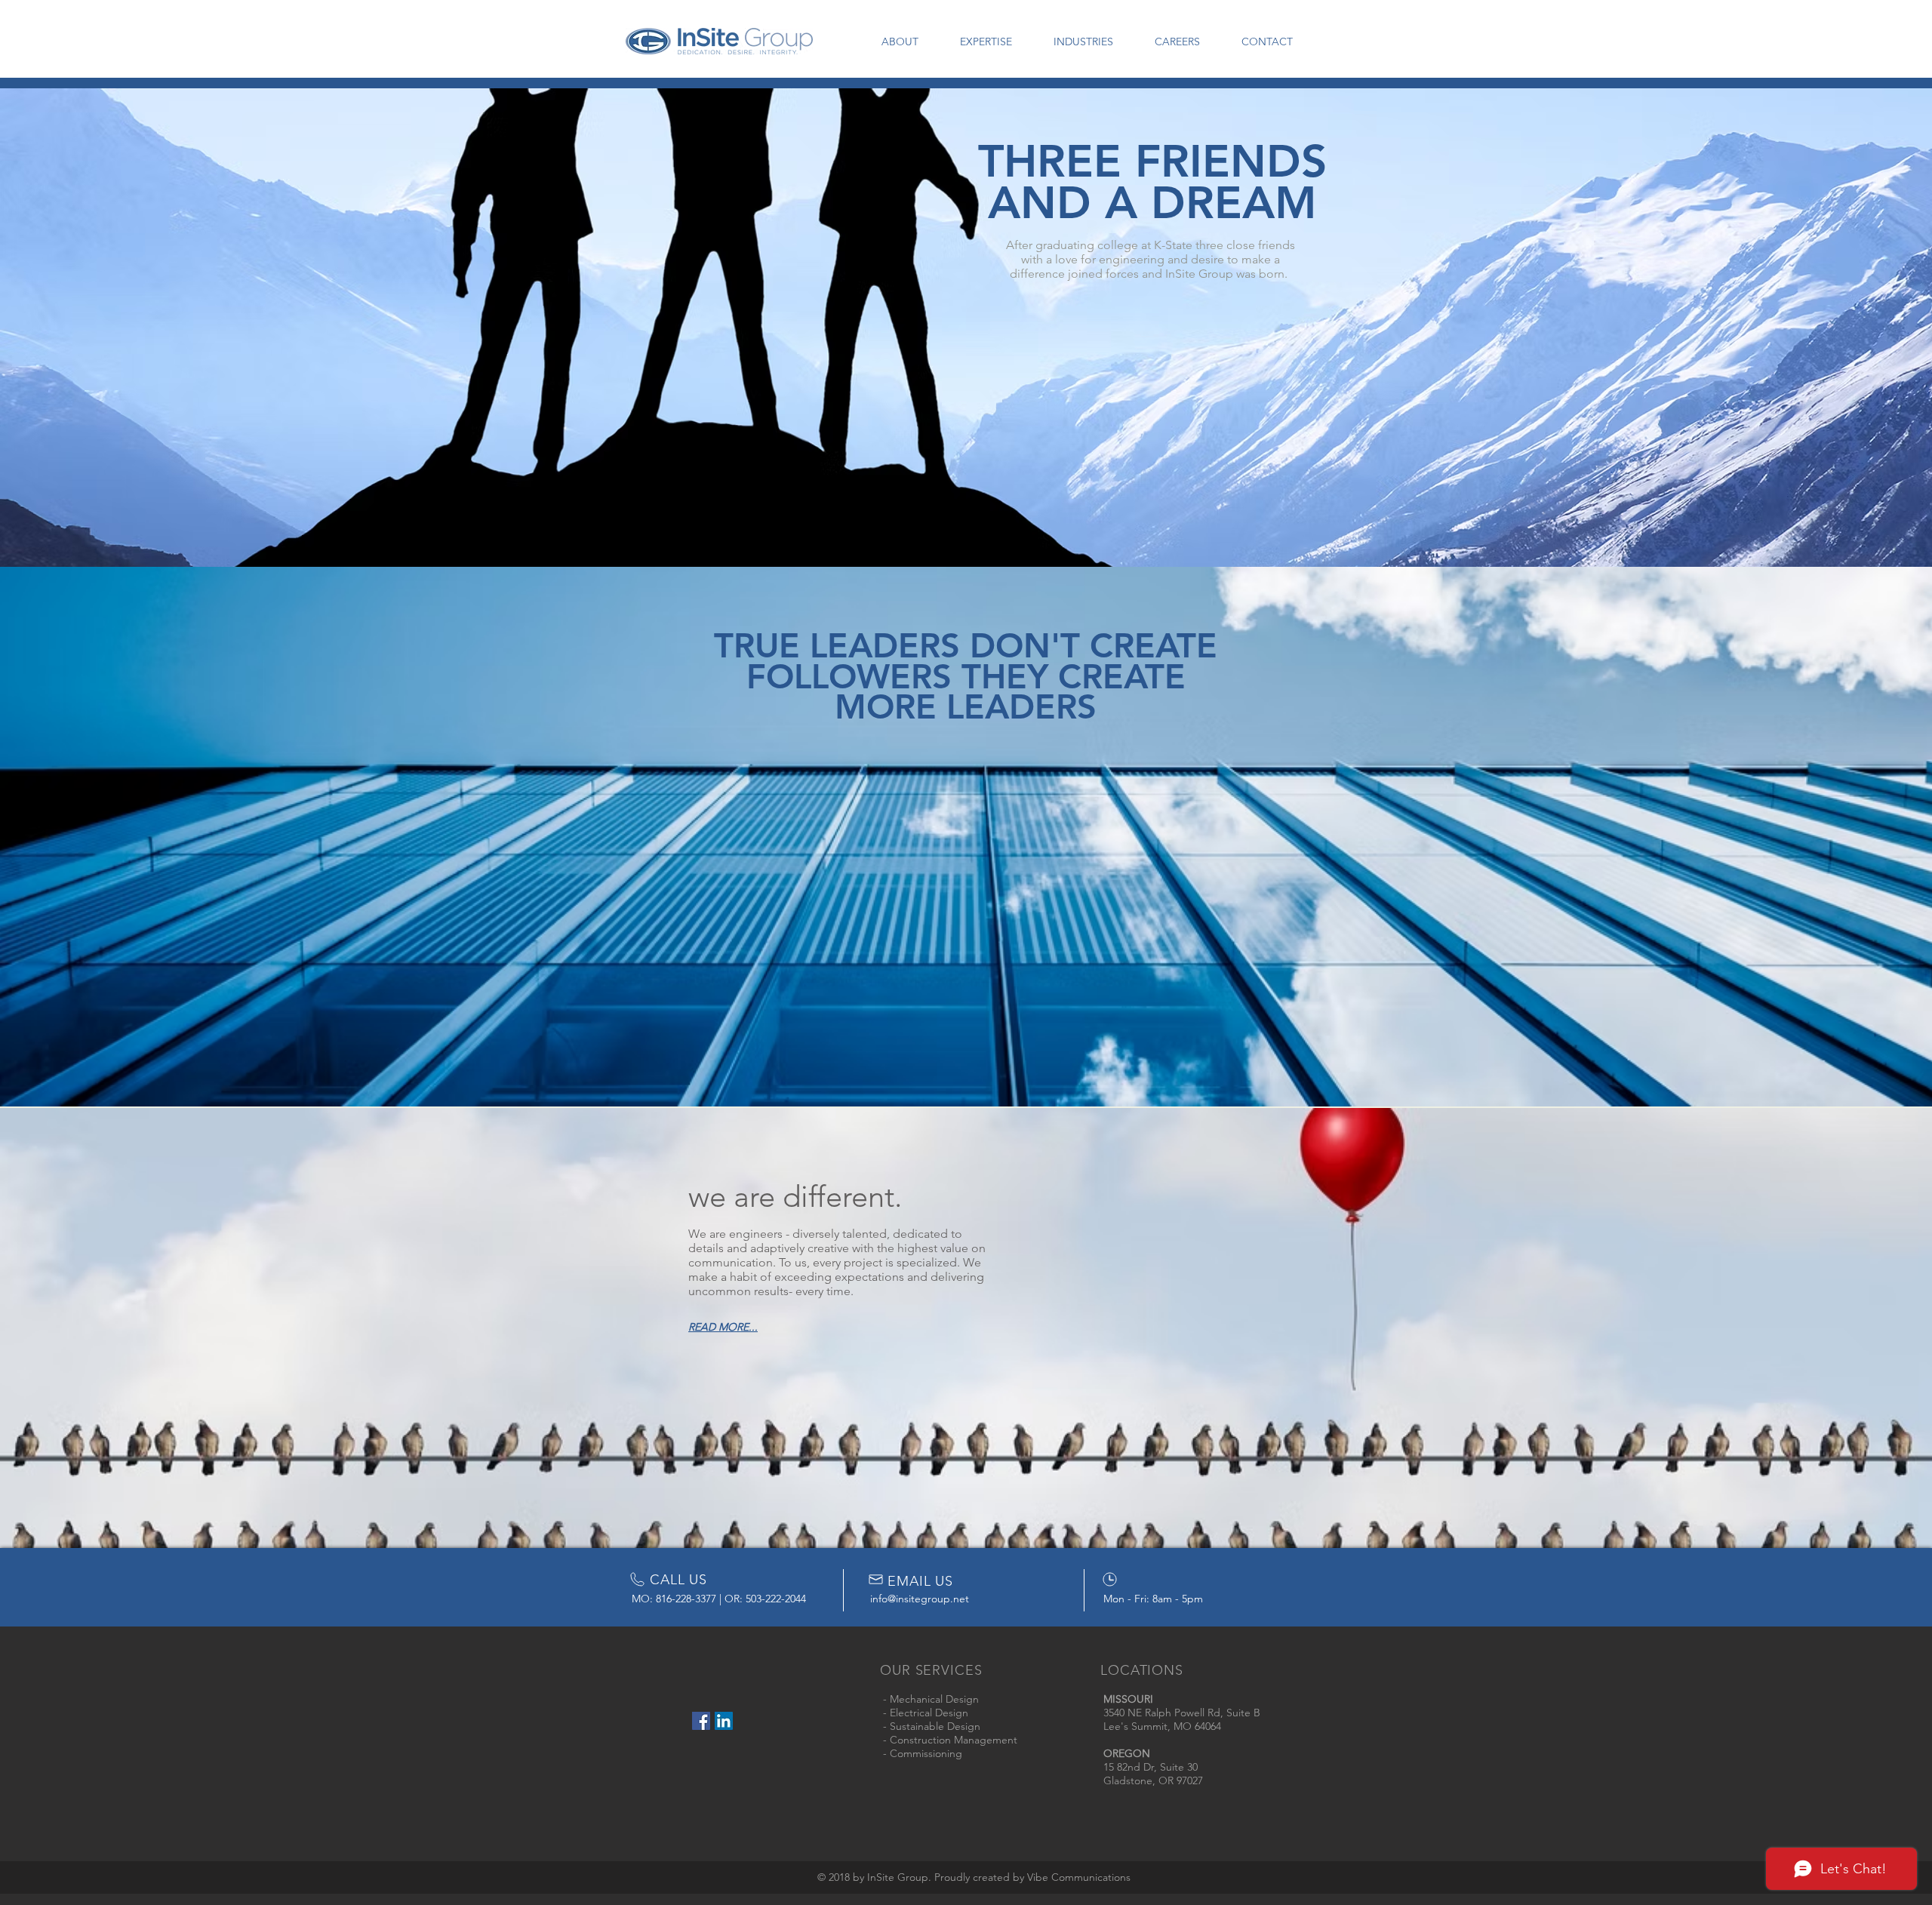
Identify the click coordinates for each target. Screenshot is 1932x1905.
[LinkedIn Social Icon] (724, 1721)
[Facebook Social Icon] (701, 1721)
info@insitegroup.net (920, 1599)
